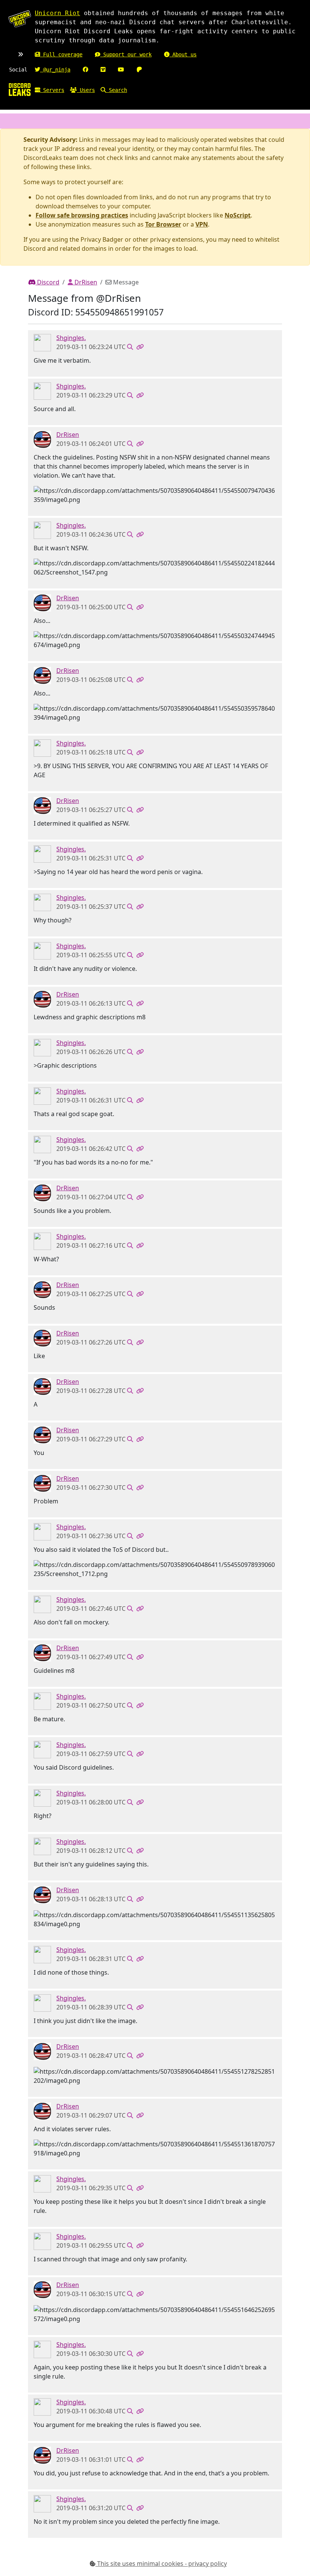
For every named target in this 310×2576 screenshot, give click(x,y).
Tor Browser (163, 224)
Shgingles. (71, 338)
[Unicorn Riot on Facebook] (85, 70)
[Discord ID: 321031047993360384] (42, 439)
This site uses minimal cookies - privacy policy (161, 2564)
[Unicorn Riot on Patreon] (139, 70)
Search (116, 90)
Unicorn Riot (57, 13)
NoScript (238, 215)
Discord (47, 282)
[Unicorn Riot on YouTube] (121, 70)
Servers (52, 90)
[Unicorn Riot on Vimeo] (103, 70)
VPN (202, 224)
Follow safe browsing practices (82, 215)
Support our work (126, 54)
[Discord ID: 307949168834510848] (42, 342)
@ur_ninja (55, 70)
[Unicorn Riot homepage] (20, 19)
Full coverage (61, 54)
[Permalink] (140, 347)
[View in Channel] (130, 347)
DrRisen (85, 282)
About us (183, 54)
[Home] (20, 89)
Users (86, 90)
